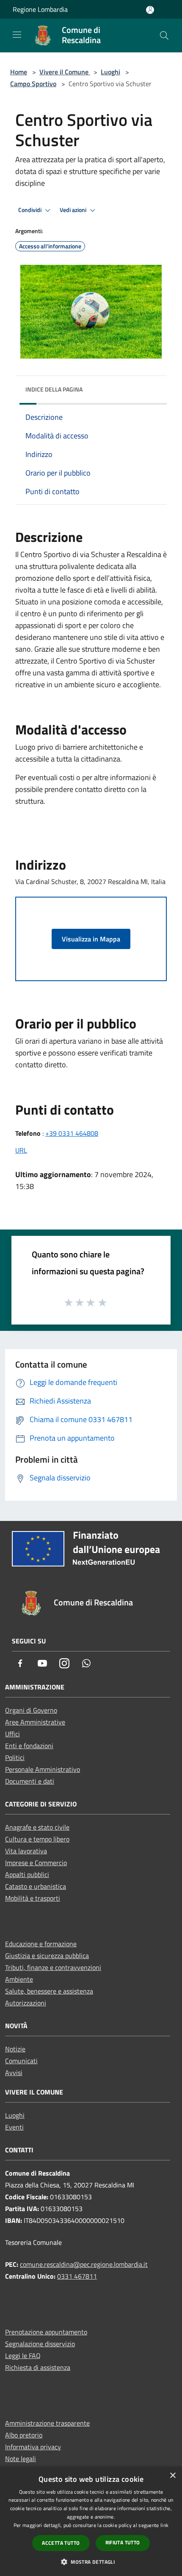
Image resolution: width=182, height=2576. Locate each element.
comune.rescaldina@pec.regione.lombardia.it (84, 2264)
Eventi (14, 2127)
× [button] (172, 2476)
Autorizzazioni (26, 2003)
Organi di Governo (31, 1710)
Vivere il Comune (65, 72)
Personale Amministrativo (43, 1769)
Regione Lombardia (40, 9)
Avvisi (14, 2073)
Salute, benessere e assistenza (49, 1991)
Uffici (12, 1734)
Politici (15, 1757)
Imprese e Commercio (36, 1863)
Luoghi (110, 72)
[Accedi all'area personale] (150, 10)
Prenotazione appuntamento (46, 2332)
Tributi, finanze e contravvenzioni (53, 1967)
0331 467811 (77, 2276)
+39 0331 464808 (72, 1133)
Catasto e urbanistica (36, 1886)
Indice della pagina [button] (54, 389)
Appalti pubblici (27, 1874)
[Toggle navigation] (17, 35)
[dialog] (91, 2521)
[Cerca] (164, 35)
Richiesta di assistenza (38, 2367)
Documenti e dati (30, 1781)
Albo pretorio (24, 2435)
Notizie (15, 2049)
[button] (91, 2562)
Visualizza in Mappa (91, 939)
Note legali (21, 2459)
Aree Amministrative (35, 1722)
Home (19, 72)
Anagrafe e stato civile (37, 1827)
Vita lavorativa (26, 1851)
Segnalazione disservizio (40, 2344)
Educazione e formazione (41, 1944)
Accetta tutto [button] (61, 2543)
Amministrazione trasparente (47, 2423)
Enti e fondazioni (29, 1746)
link (164, 2525)
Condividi (30, 210)
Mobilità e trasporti (33, 1898)
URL (21, 1150)
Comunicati (21, 2061)
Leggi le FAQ (23, 2356)
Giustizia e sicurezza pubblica (47, 1956)
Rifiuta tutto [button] (123, 2542)
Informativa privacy (33, 2447)
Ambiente (19, 1979)
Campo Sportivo (33, 84)
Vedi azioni (74, 210)
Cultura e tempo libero (37, 1839)
